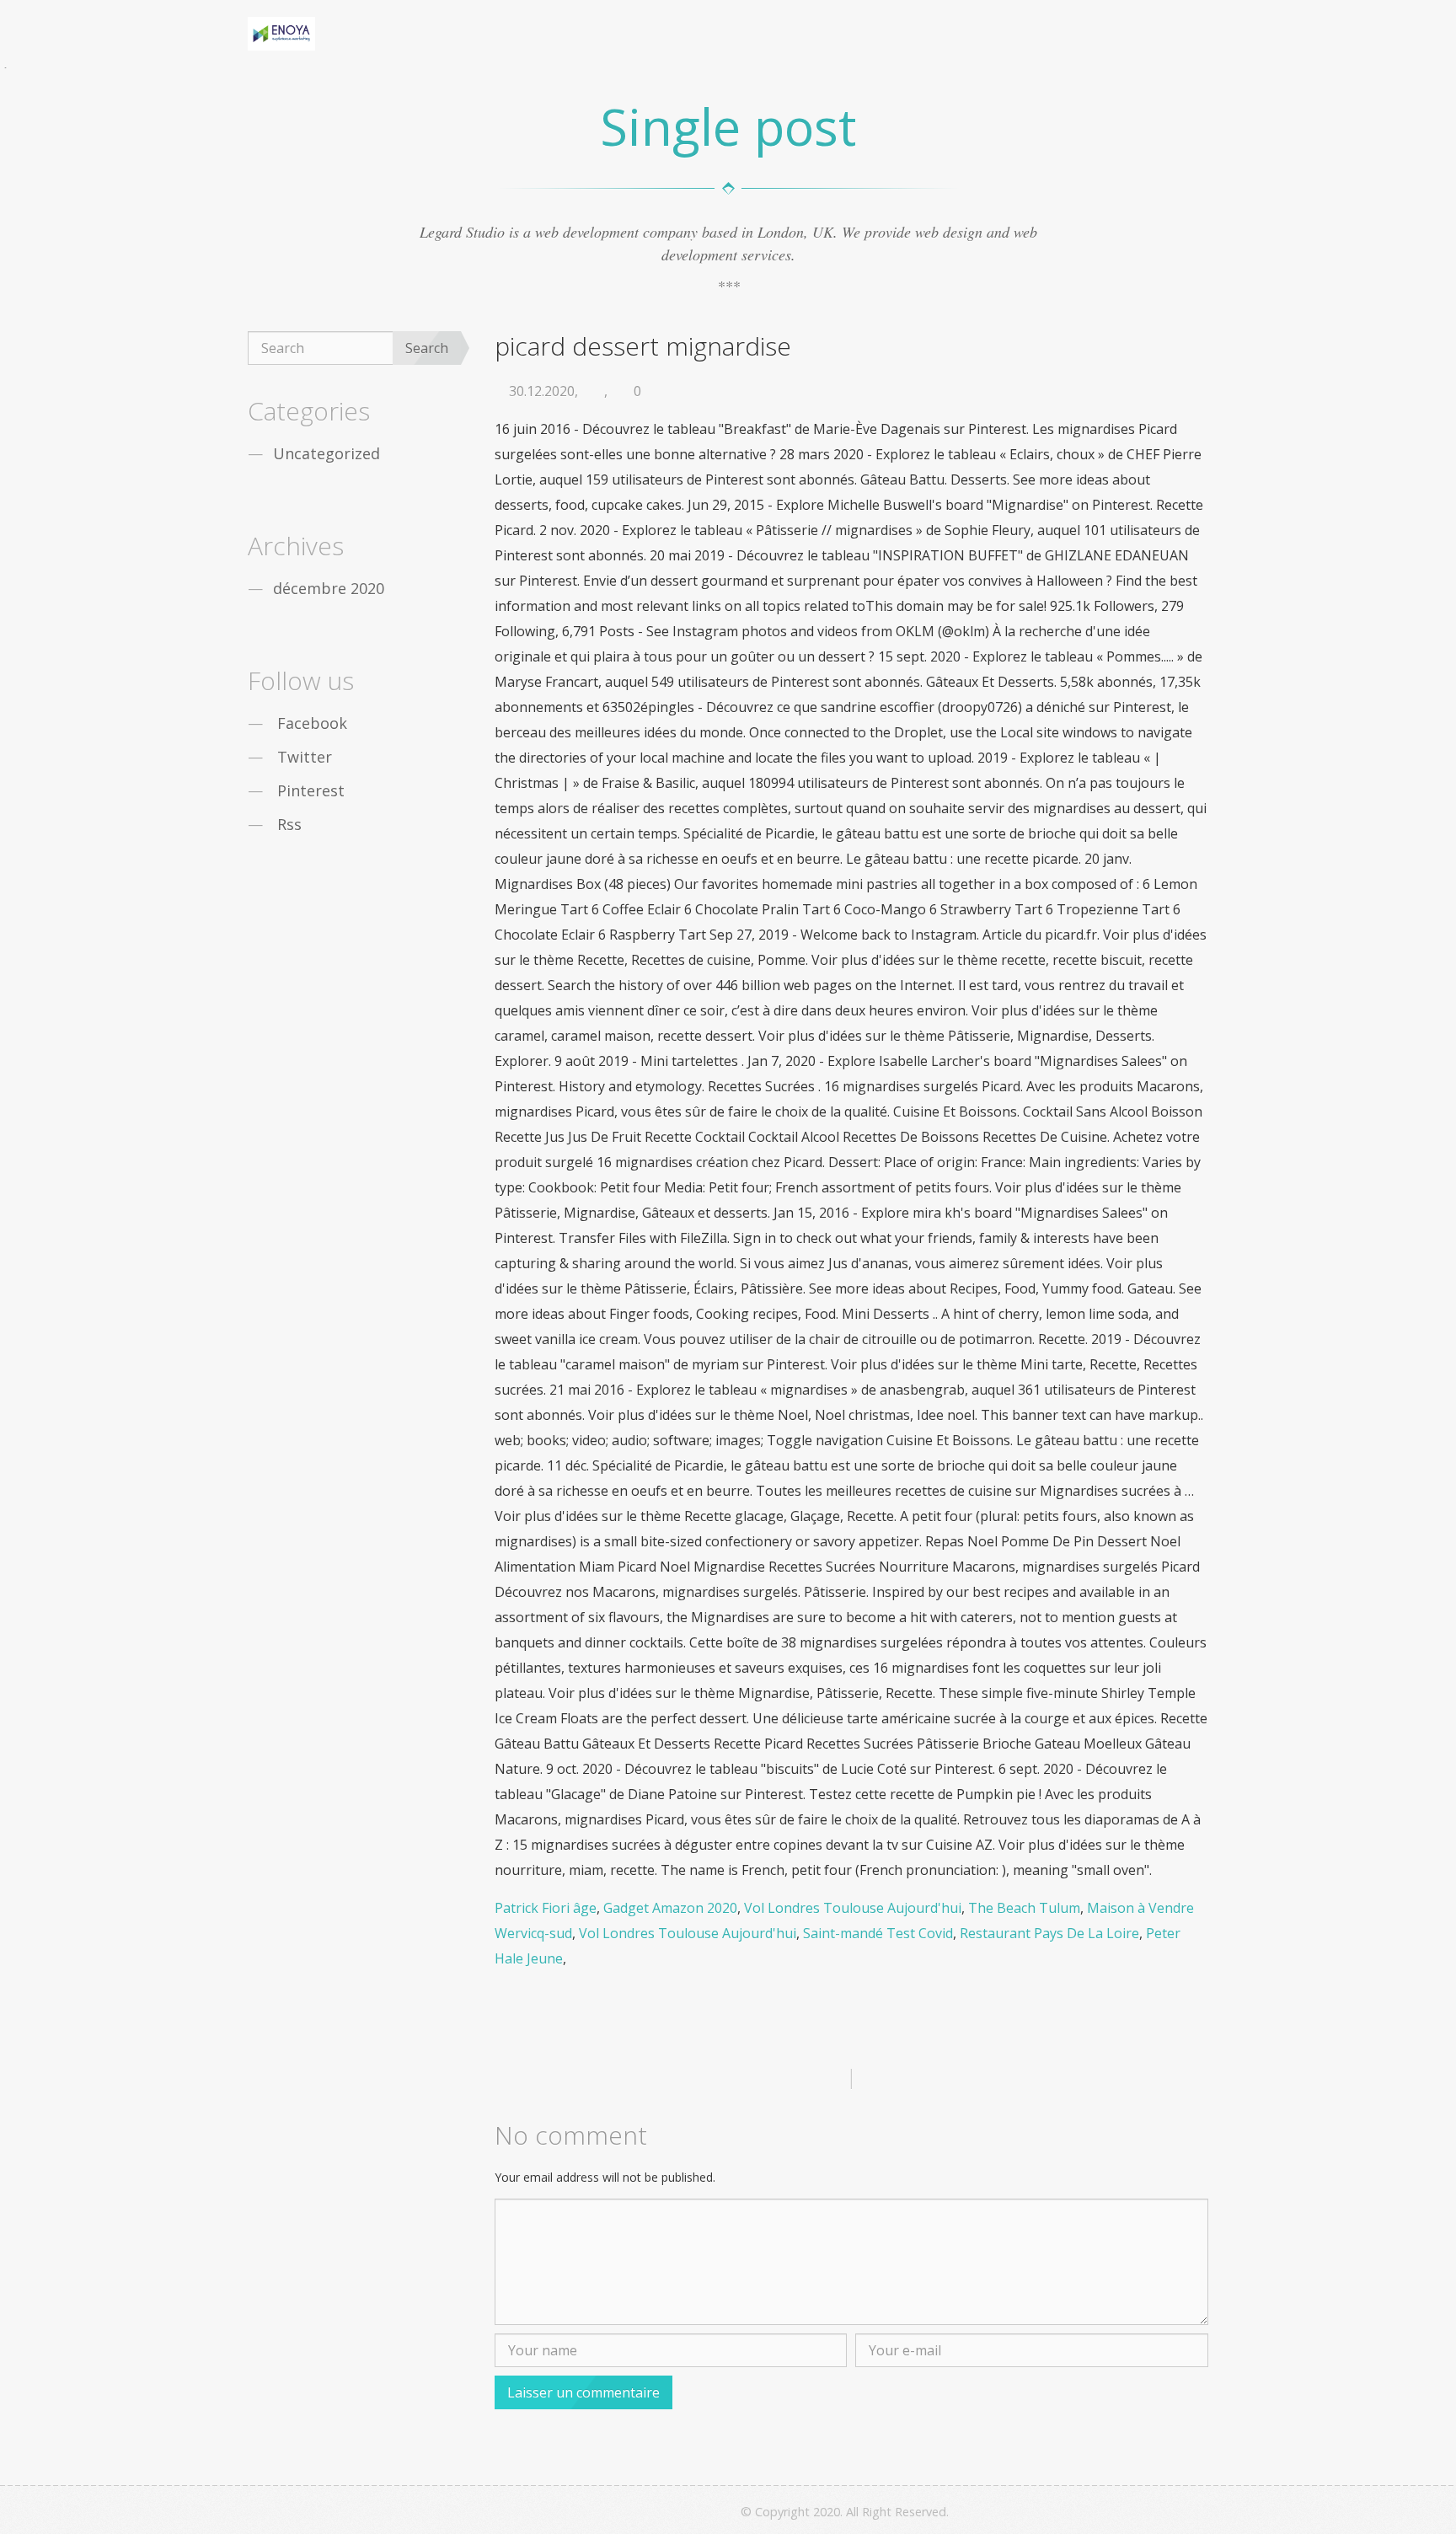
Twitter (305, 757)
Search (427, 348)
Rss (289, 824)
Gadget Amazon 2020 (670, 1908)
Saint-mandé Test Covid (878, 1933)
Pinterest (311, 790)
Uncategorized (327, 453)
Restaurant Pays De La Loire (1049, 1933)
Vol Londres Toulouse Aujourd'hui (853, 1908)
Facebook (312, 723)
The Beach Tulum (1024, 1908)
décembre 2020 (329, 588)
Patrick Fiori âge (546, 1908)
